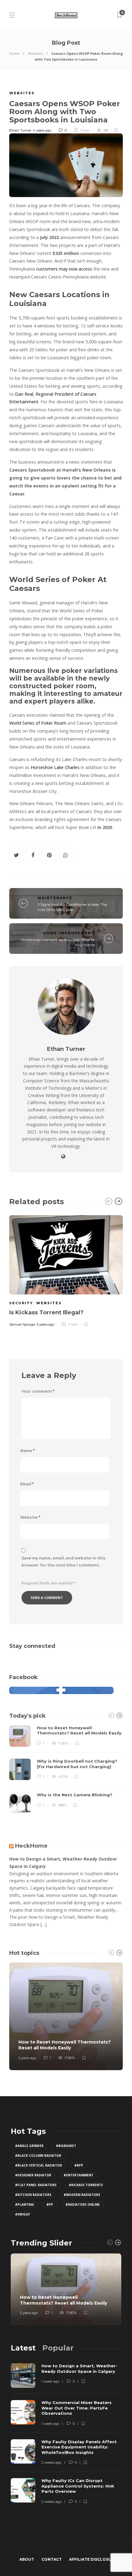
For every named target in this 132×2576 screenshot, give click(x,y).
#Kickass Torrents (86, 2185)
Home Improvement (69, 933)
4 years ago (42, 130)
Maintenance (55, 898)
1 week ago (50, 2381)
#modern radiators (82, 2195)
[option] (66, 1270)
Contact (52, 2559)
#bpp (79, 2165)
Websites (35, 53)
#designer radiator (33, 2175)
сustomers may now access (64, 269)
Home (14, 53)
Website (30, 1517)
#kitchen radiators (33, 2195)
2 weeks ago (51, 2462)
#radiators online (83, 2205)
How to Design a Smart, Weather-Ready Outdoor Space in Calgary (63, 1863)
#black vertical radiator (39, 2165)
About (27, 2559)
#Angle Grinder (29, 2146)
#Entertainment (78, 2175)
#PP (50, 2205)
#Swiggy (23, 2214)
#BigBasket (66, 2146)
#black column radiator (38, 2156)
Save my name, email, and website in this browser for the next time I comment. (63, 1562)
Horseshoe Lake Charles (55, 767)
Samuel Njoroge (22, 1324)
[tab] (23, 2348)
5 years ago (45, 1324)
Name (27, 1451)
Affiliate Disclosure (93, 2559)
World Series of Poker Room (38, 723)
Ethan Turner (20, 130)
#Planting (25, 2205)
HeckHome (31, 1846)
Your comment (38, 1391)
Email (27, 1484)
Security (21, 1303)
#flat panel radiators (36, 2185)
